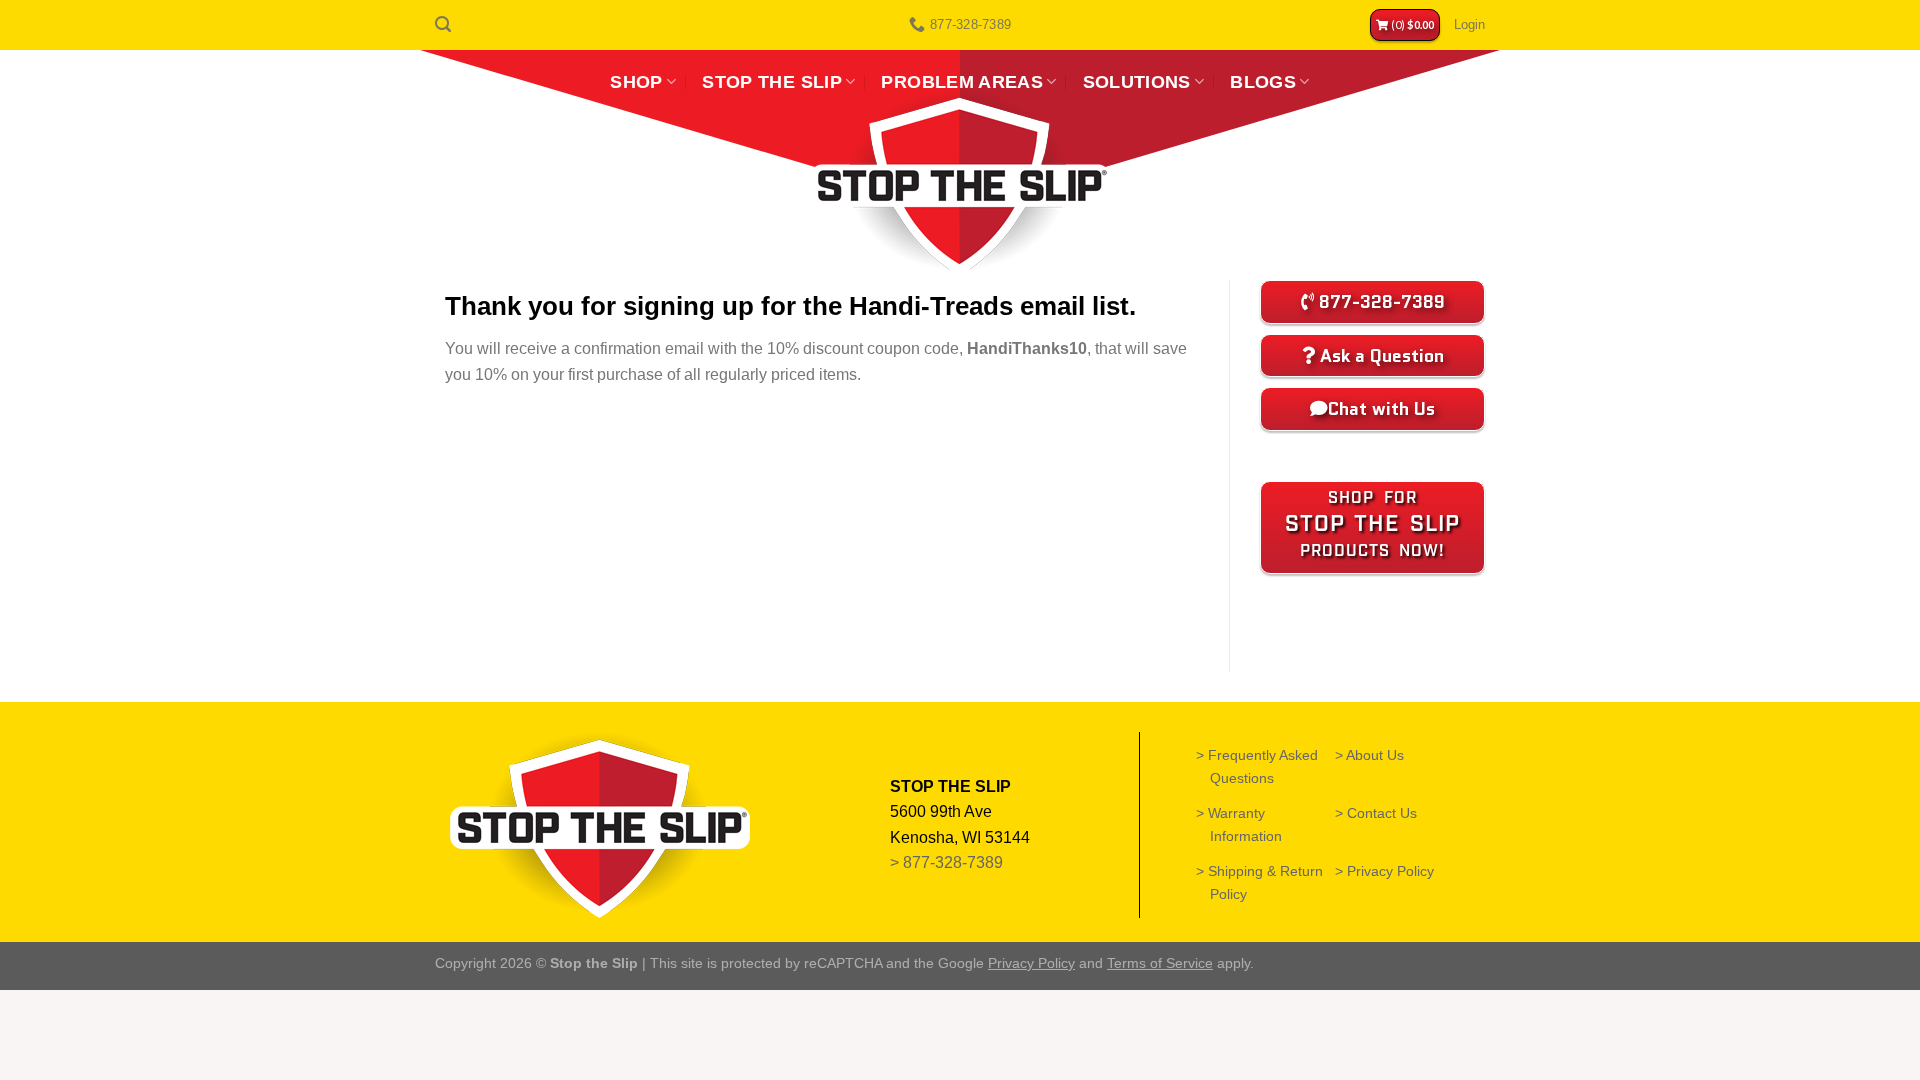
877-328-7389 (954, 862)
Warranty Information (1246, 824)
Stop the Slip (772, 82)
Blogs (1263, 82)
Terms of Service (1160, 963)
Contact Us (1383, 813)
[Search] (443, 24)
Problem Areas (962, 82)
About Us (1376, 755)
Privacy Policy (1391, 871)
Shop (636, 82)
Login (1469, 24)
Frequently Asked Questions (1264, 766)
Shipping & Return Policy (1266, 882)
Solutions (1137, 82)
